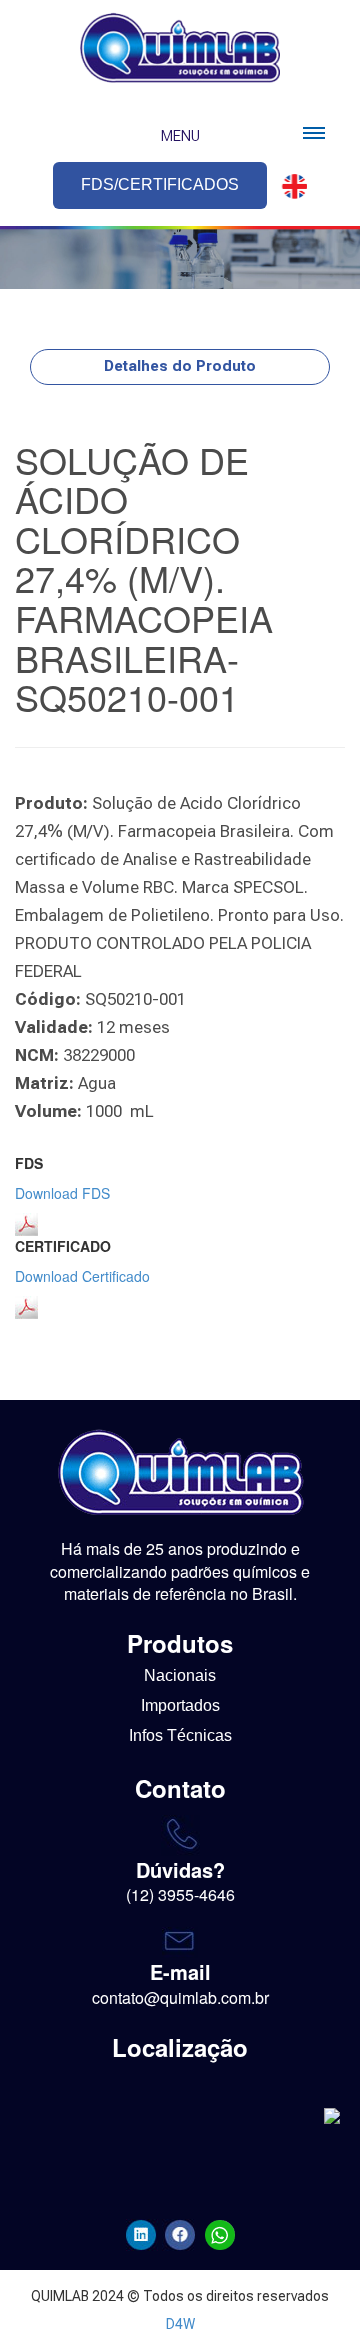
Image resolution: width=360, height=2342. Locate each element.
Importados (180, 1705)
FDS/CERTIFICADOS (160, 184)
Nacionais (180, 1675)
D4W (180, 2324)
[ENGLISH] (289, 186)
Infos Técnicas (180, 1735)
